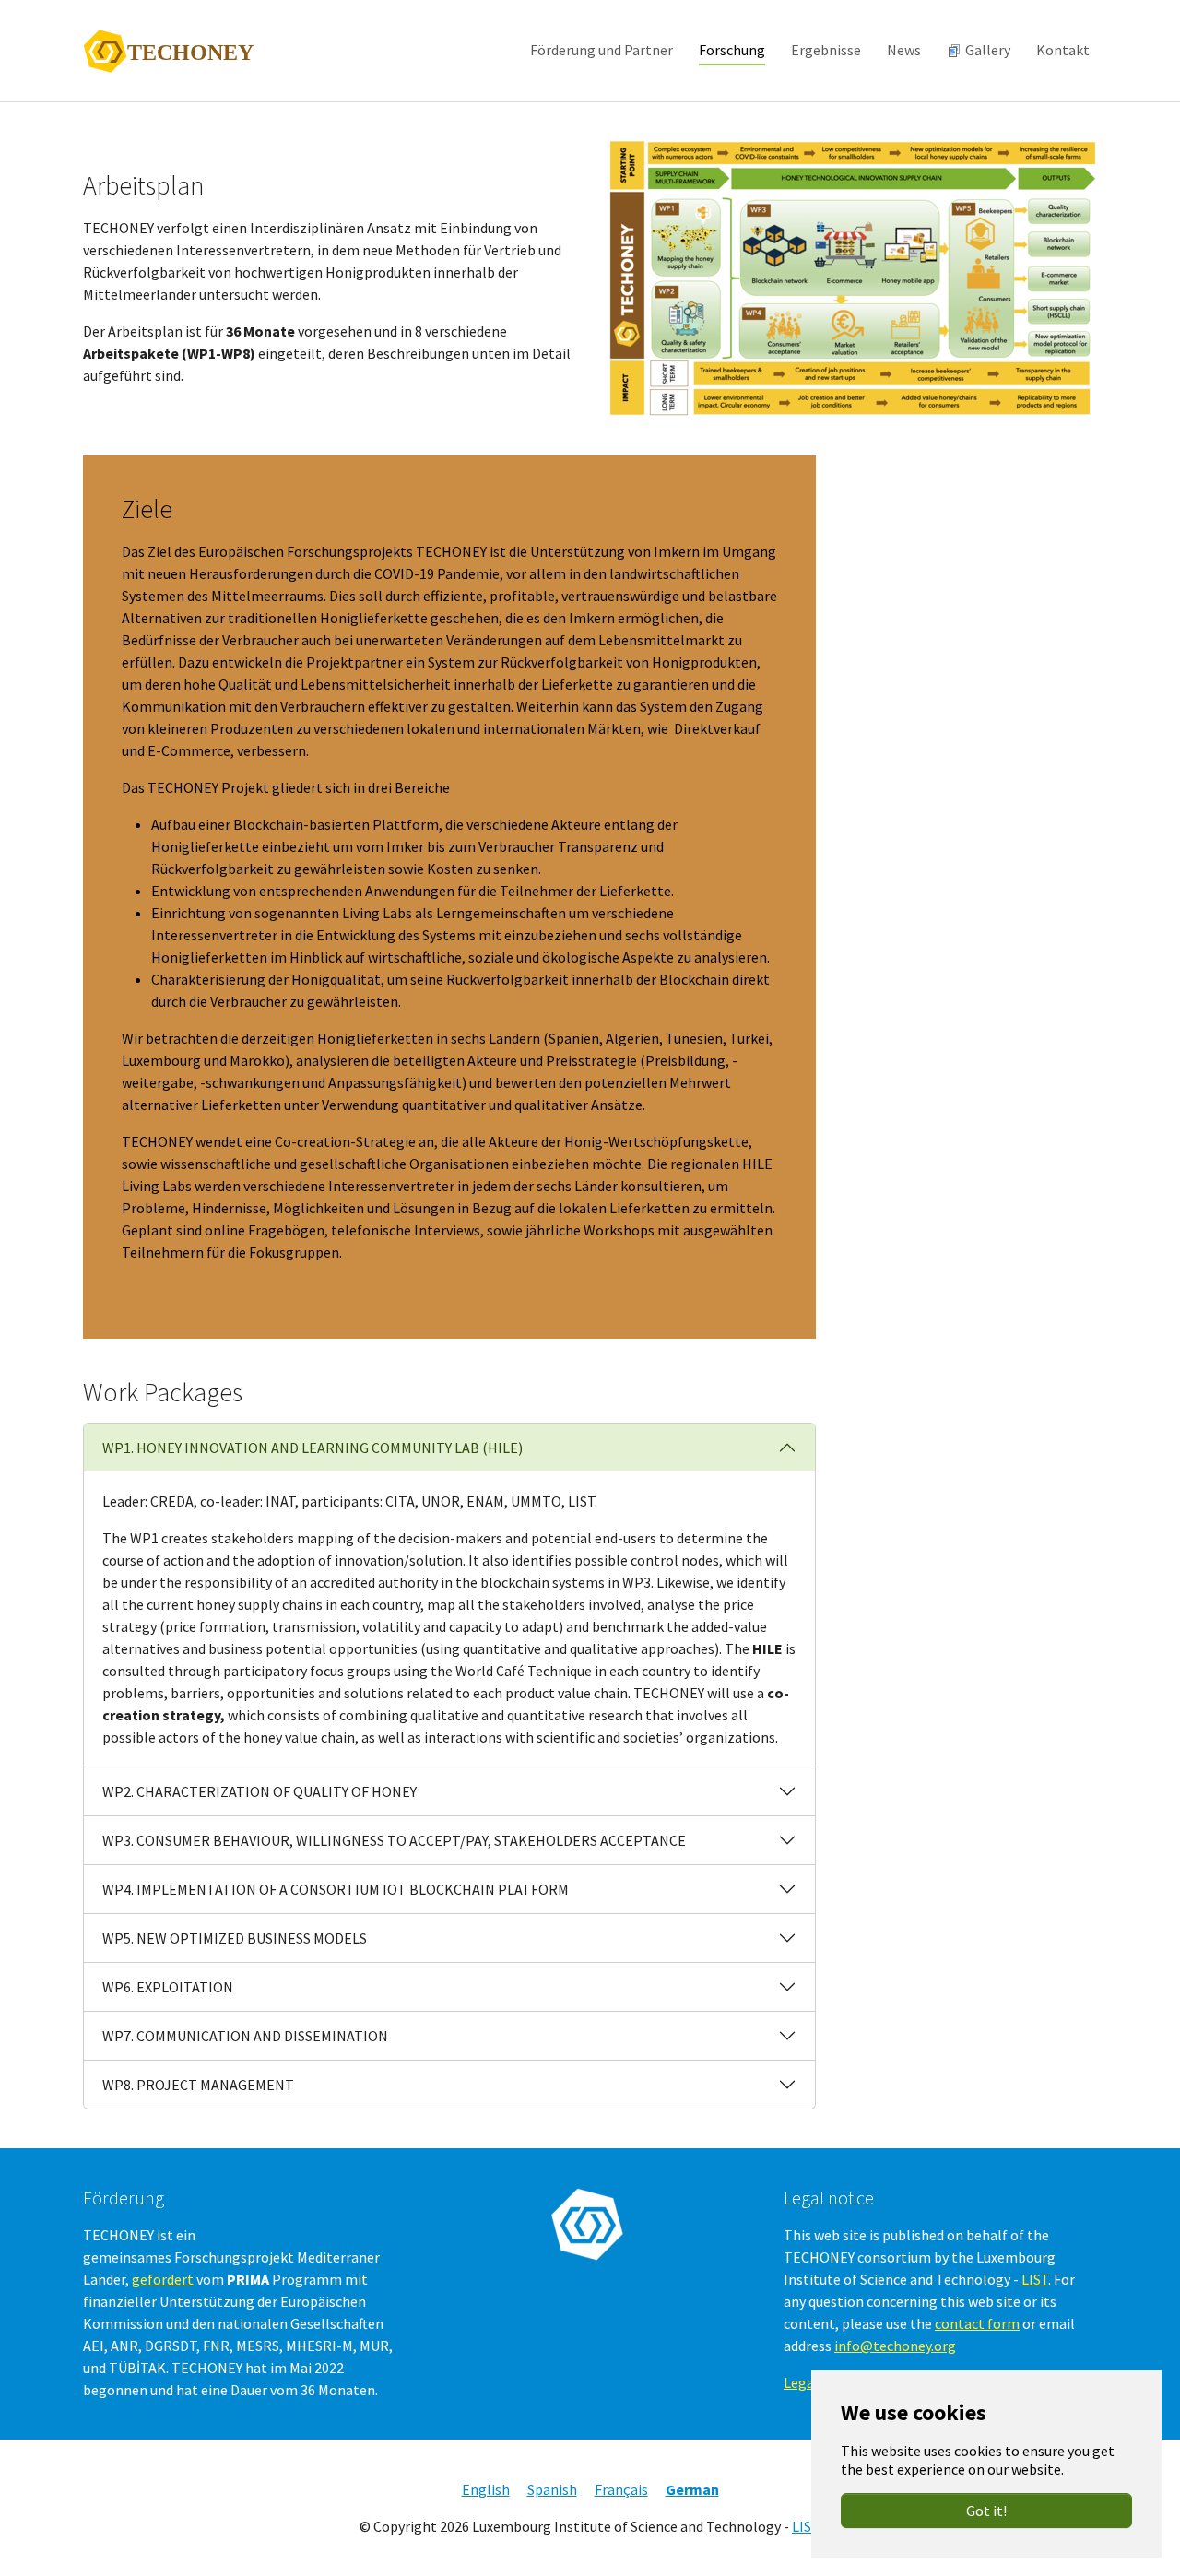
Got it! (986, 2511)
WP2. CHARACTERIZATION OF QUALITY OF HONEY (260, 1791)
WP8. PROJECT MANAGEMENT (198, 2085)
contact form (977, 2323)
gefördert (163, 2279)
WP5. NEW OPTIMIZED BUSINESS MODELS (235, 1938)
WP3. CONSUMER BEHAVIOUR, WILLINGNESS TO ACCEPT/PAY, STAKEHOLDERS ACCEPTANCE (394, 1840)
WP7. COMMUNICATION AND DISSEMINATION (245, 2036)
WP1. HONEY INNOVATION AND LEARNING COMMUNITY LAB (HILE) (313, 1448)
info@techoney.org (895, 2346)
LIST (1035, 2279)
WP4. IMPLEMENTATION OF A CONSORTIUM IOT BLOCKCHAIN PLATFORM (336, 1889)
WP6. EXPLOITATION (168, 1987)
